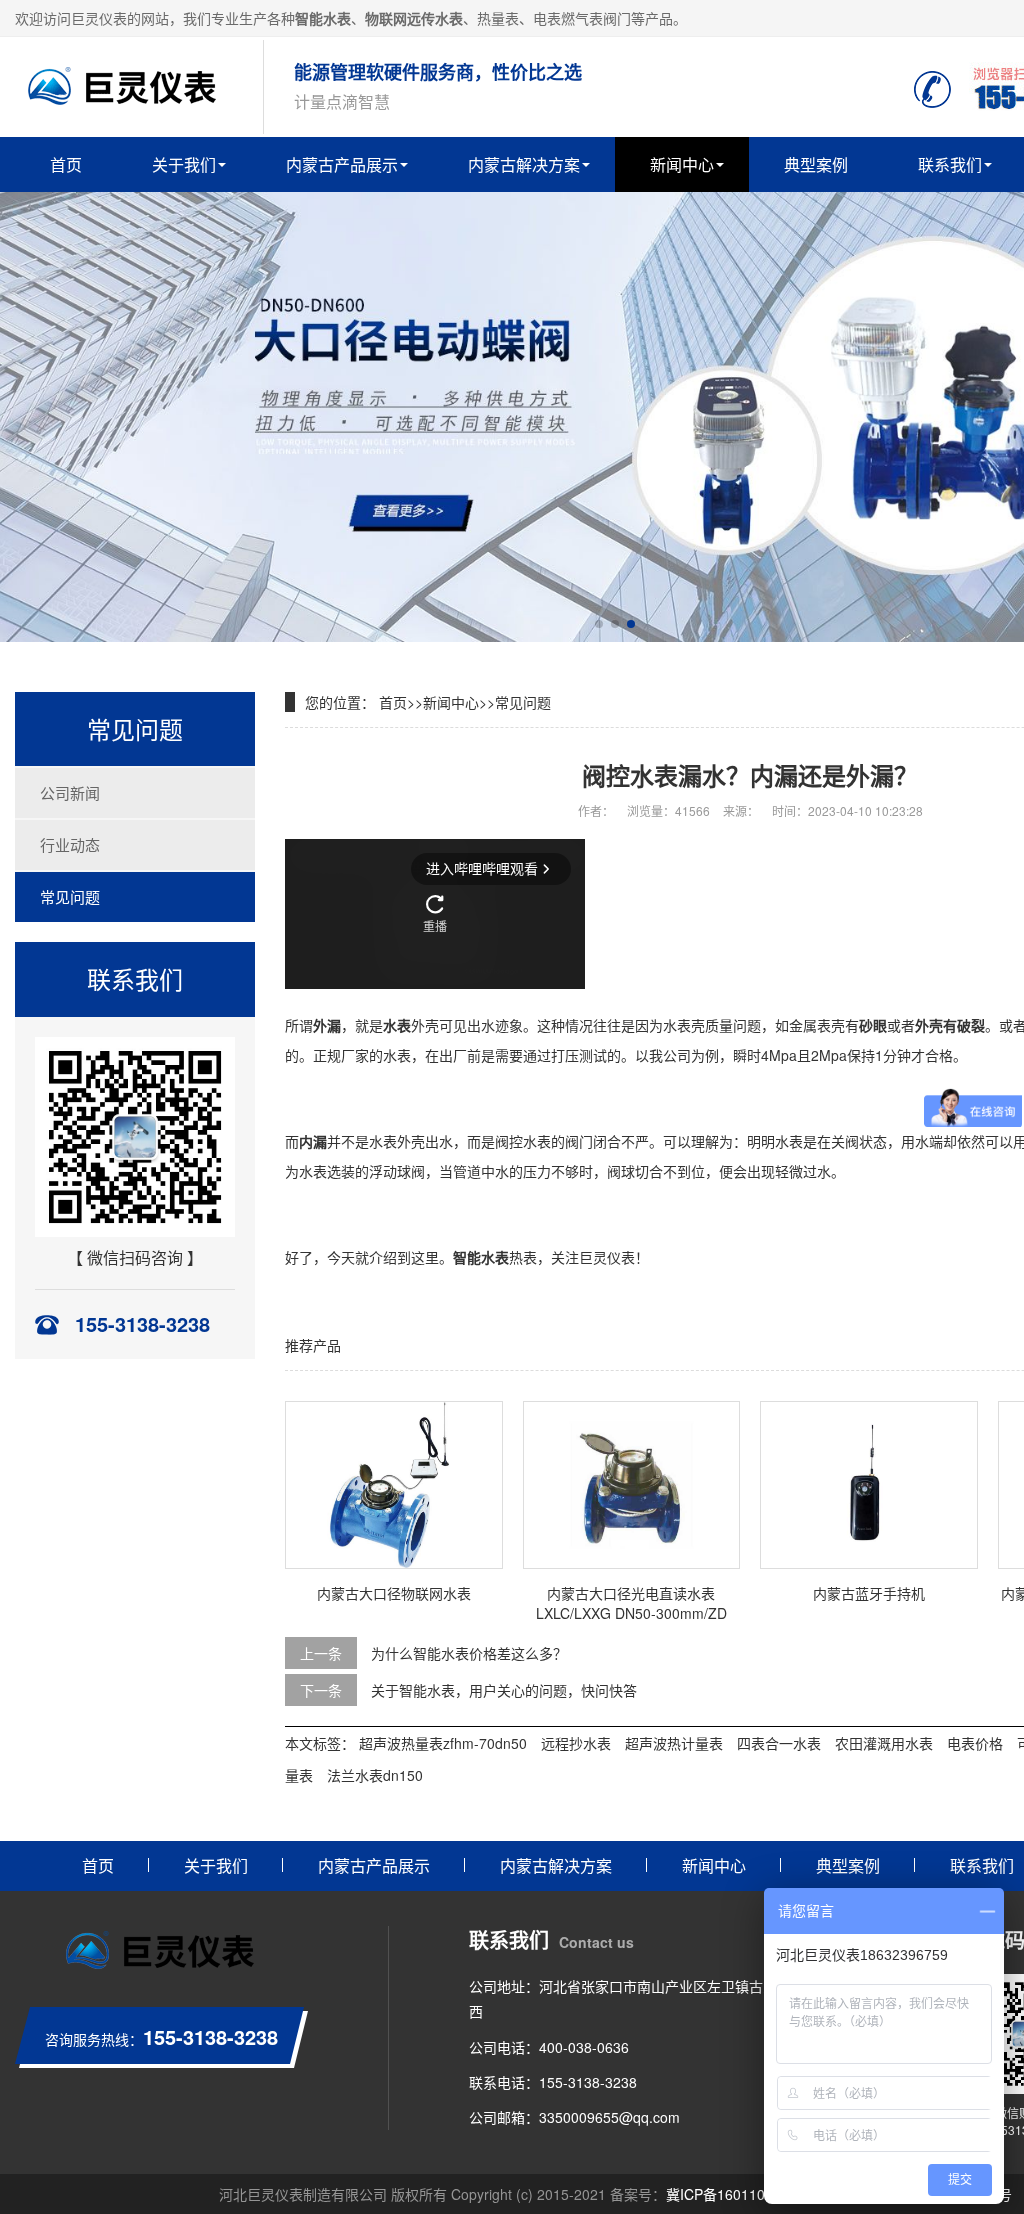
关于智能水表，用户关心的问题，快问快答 (504, 1690)
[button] (599, 624)
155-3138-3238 (588, 2082)
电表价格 (975, 1743)
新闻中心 (682, 164)
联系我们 (950, 164)
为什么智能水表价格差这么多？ (469, 1653)
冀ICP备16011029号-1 (737, 2194)
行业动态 (70, 844)
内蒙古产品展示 (342, 164)
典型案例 (816, 164)
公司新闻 (70, 792)
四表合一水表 (779, 1743)
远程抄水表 (576, 1743)
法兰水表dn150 (375, 1775)
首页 (66, 164)
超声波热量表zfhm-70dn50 (443, 1743)
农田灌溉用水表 (884, 1743)
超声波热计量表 (674, 1743)
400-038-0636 (584, 2047)
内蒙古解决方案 (524, 164)
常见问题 (70, 896)
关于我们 (184, 164)
